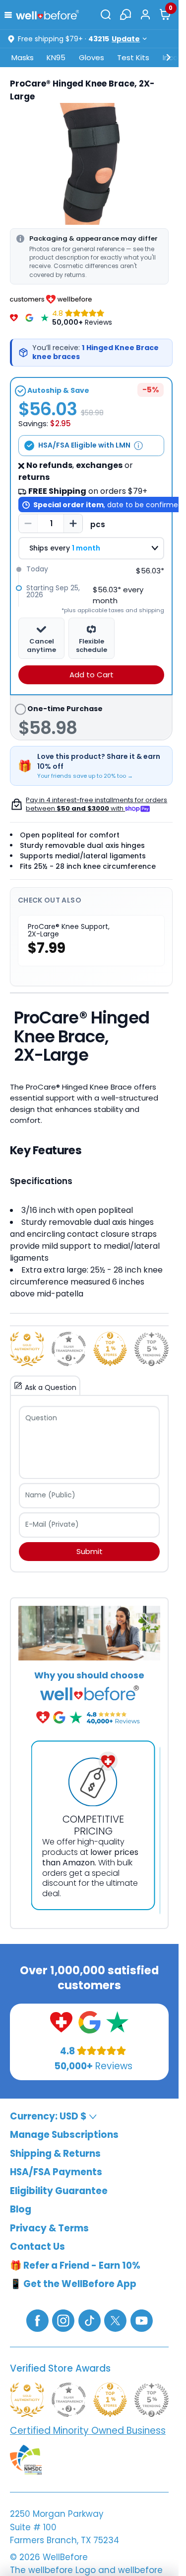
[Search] (106, 14)
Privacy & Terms (49, 2228)
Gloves (92, 57)
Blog (21, 2209)
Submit (90, 1551)
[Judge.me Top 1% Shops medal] (110, 1349)
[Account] (145, 14)
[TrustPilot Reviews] (45, 318)
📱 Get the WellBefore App (73, 2284)
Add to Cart (92, 675)
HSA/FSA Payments (56, 2172)
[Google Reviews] (29, 318)
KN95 (56, 57)
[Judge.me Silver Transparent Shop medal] (69, 1349)
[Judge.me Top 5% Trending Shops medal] (152, 1349)
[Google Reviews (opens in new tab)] (90, 2022)
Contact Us (37, 2247)
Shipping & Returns (55, 2154)
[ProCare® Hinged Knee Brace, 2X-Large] (89, 164)
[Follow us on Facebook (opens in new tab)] (37, 2320)
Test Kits (133, 57)
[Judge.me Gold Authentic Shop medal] (27, 1349)
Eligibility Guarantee (59, 2191)
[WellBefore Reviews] (14, 318)
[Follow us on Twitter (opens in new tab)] (115, 2320)
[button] (10, 14)
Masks (23, 57)
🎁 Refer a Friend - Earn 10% (75, 2265)
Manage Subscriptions (64, 2135)
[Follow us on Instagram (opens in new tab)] (63, 2320)
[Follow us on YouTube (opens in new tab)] (142, 2320)
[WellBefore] (48, 15)
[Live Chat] (125, 14)
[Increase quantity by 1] (73, 524)
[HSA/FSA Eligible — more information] (138, 446)
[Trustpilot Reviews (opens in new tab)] (117, 2022)
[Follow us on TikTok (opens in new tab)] (90, 2320)
